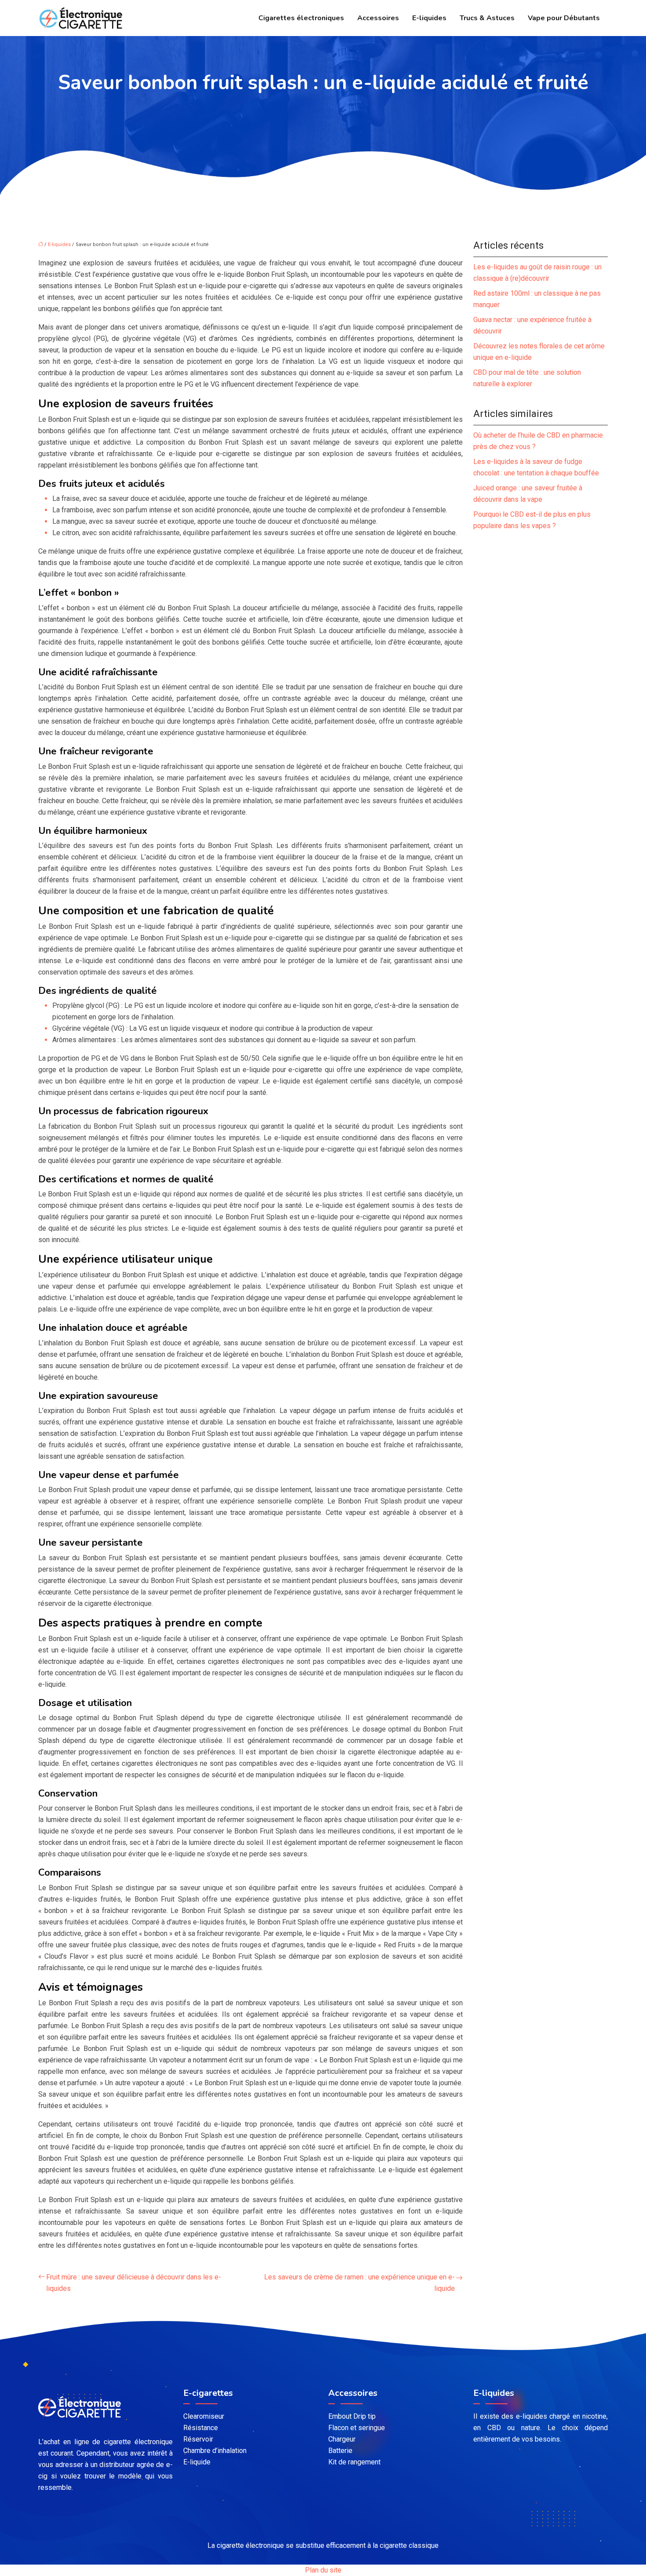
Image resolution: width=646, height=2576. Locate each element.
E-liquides (429, 18)
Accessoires (378, 18)
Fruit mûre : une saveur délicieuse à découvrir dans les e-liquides (134, 2283)
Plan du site (323, 2570)
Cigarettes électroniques (301, 18)
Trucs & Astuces (487, 18)
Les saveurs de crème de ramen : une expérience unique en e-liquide (359, 2283)
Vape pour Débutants (564, 18)
